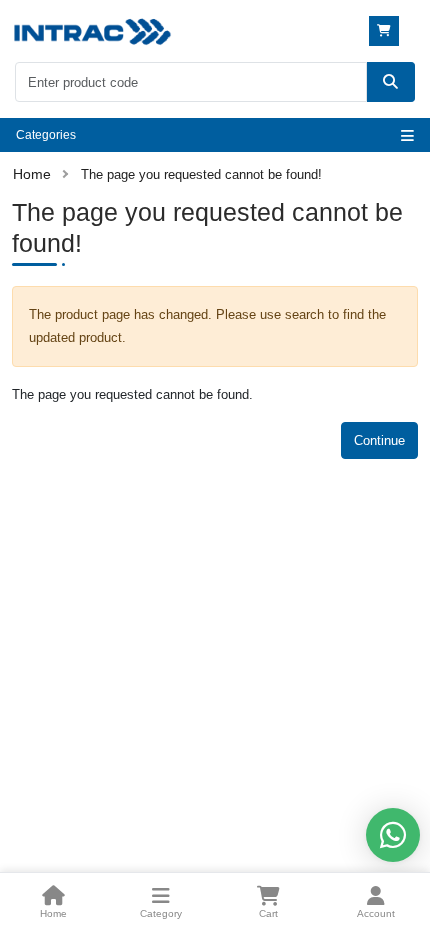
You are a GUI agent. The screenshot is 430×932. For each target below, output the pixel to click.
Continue (379, 440)
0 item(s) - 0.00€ (386, 31)
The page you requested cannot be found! (201, 174)
